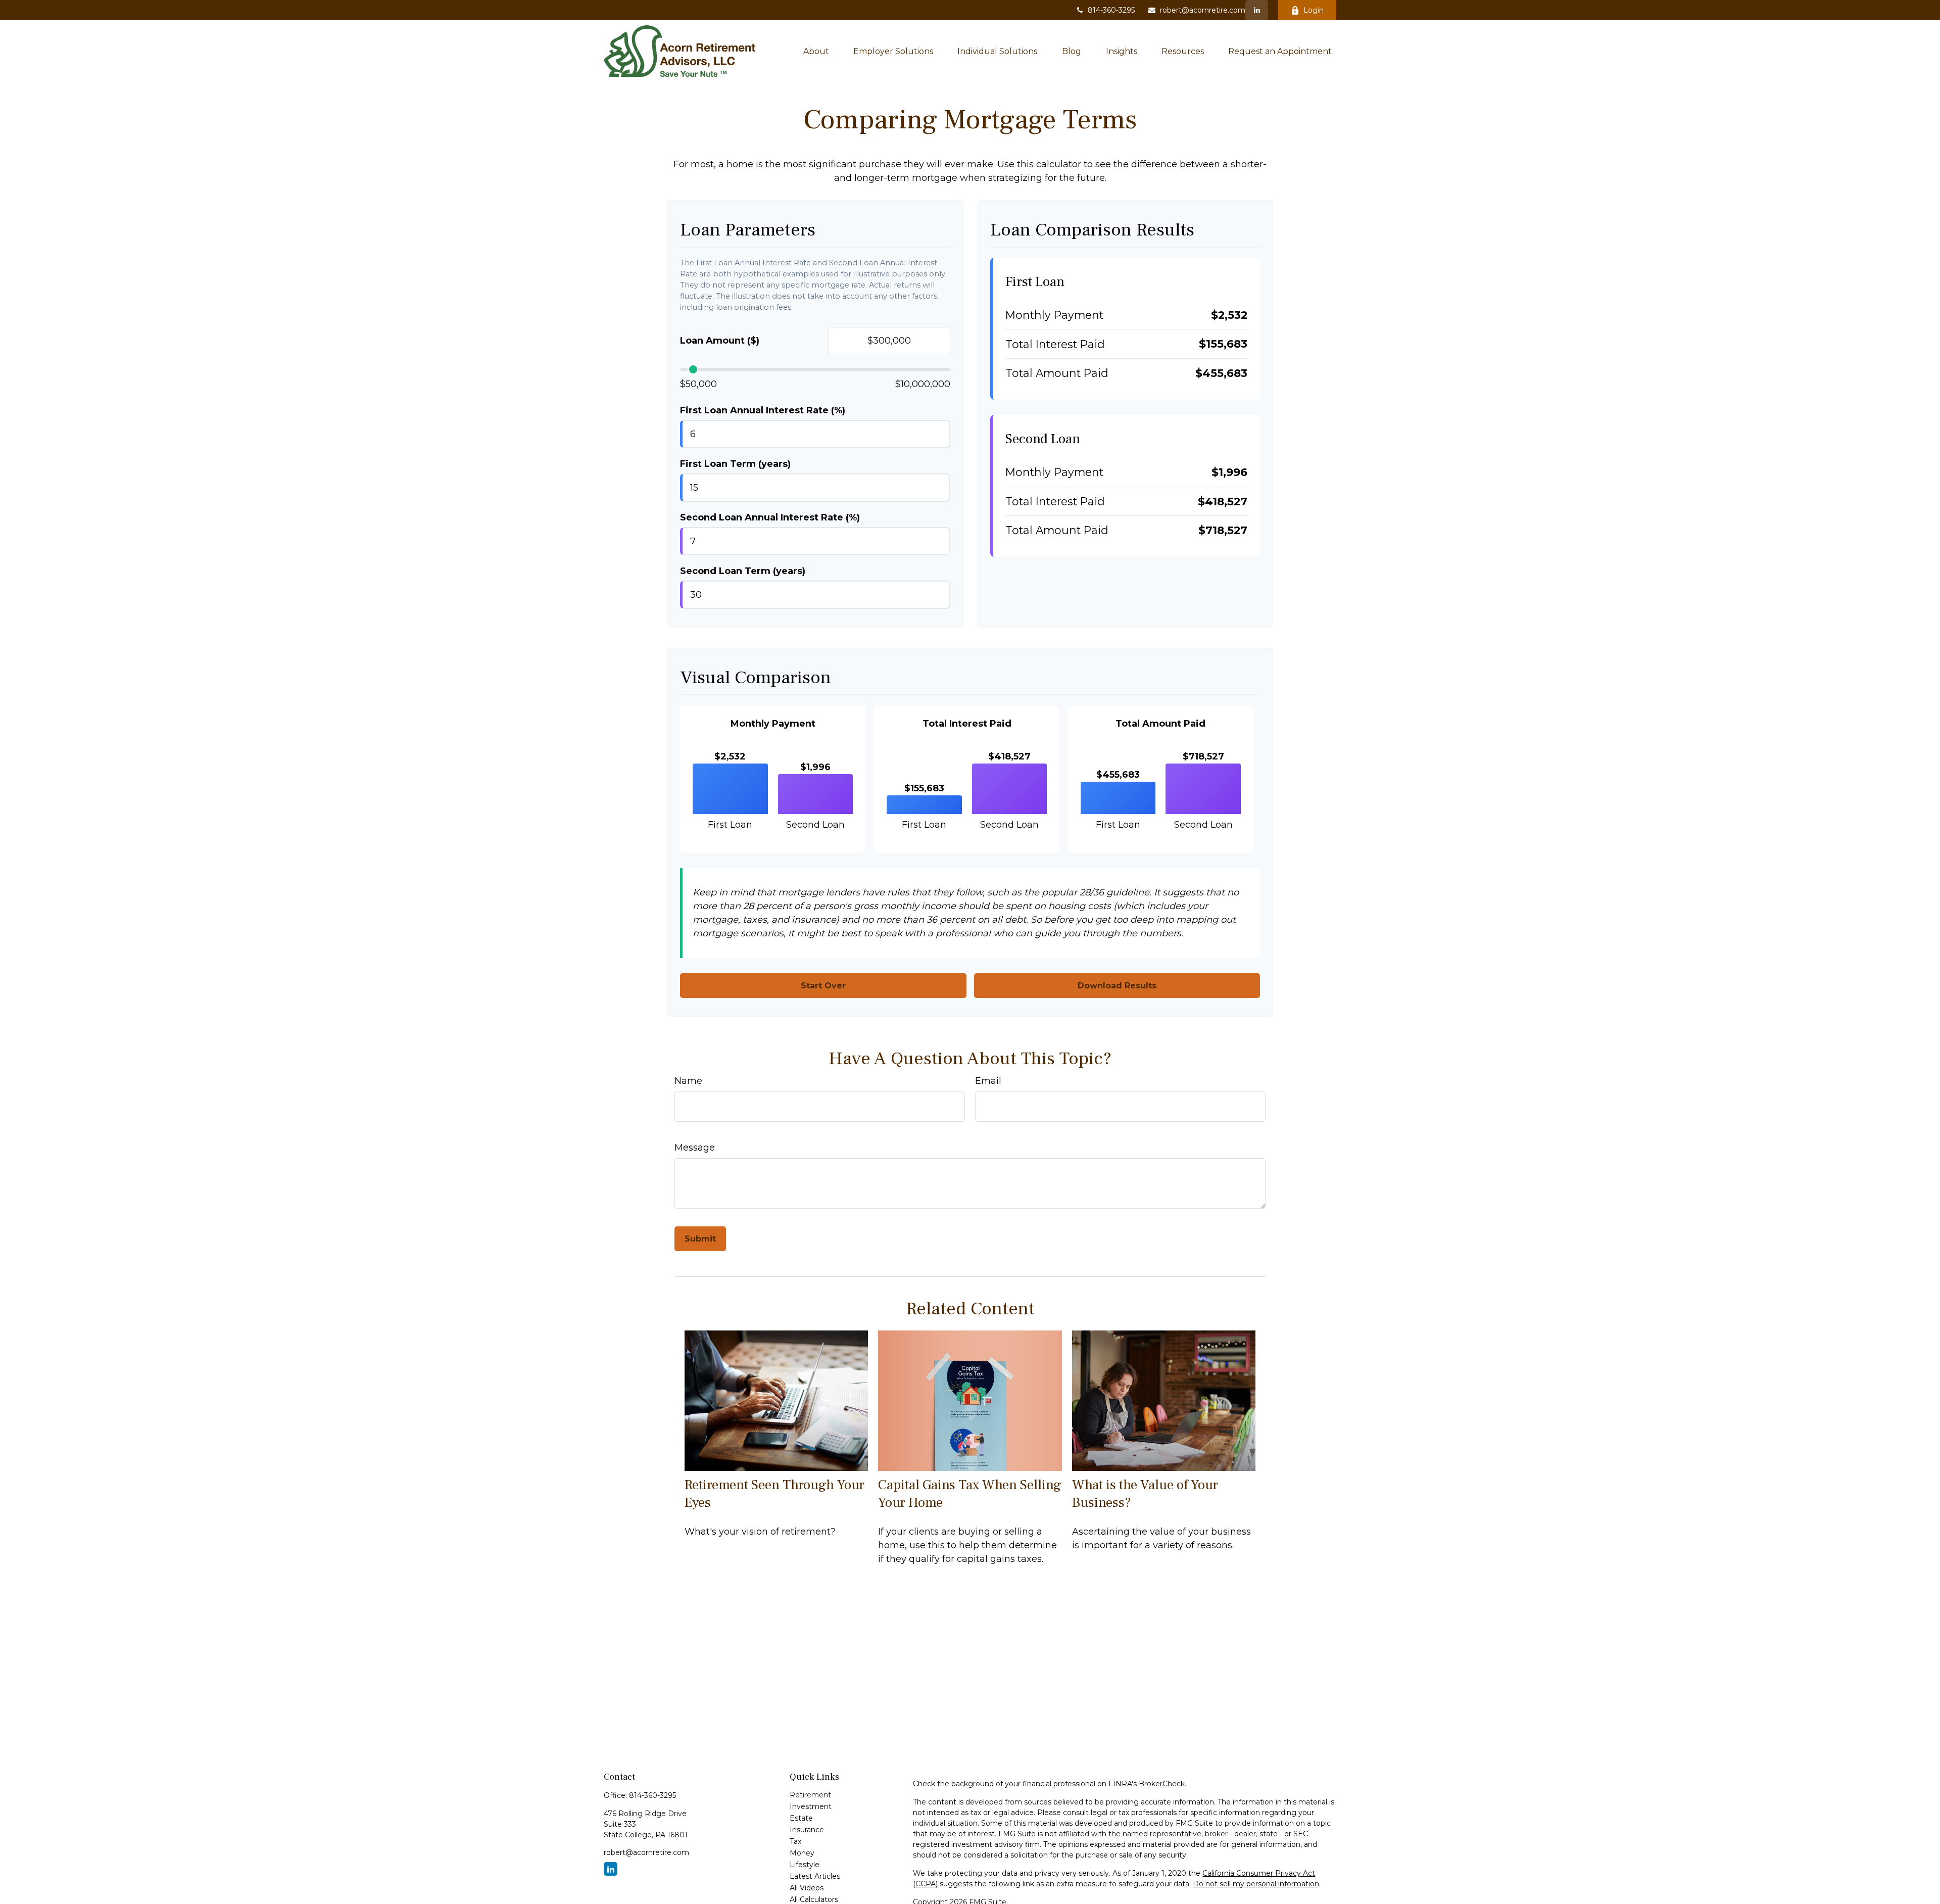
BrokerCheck (1162, 1784)
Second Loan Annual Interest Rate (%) (770, 517)
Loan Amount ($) (720, 341)
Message (695, 1148)
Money (802, 1853)
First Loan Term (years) (735, 464)
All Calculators (814, 1899)
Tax (795, 1841)
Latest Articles (815, 1876)
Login (1314, 10)
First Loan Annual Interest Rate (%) (763, 410)
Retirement (810, 1795)
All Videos (807, 1888)
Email (988, 1081)
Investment (811, 1806)
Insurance (807, 1830)
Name (688, 1081)
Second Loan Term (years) (743, 571)
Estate (801, 1818)
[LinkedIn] (1257, 10)
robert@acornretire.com (1203, 10)
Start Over (823, 986)
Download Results (1117, 986)
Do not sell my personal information (1256, 1884)
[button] (816, 51)
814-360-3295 (1111, 10)
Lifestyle (805, 1865)
